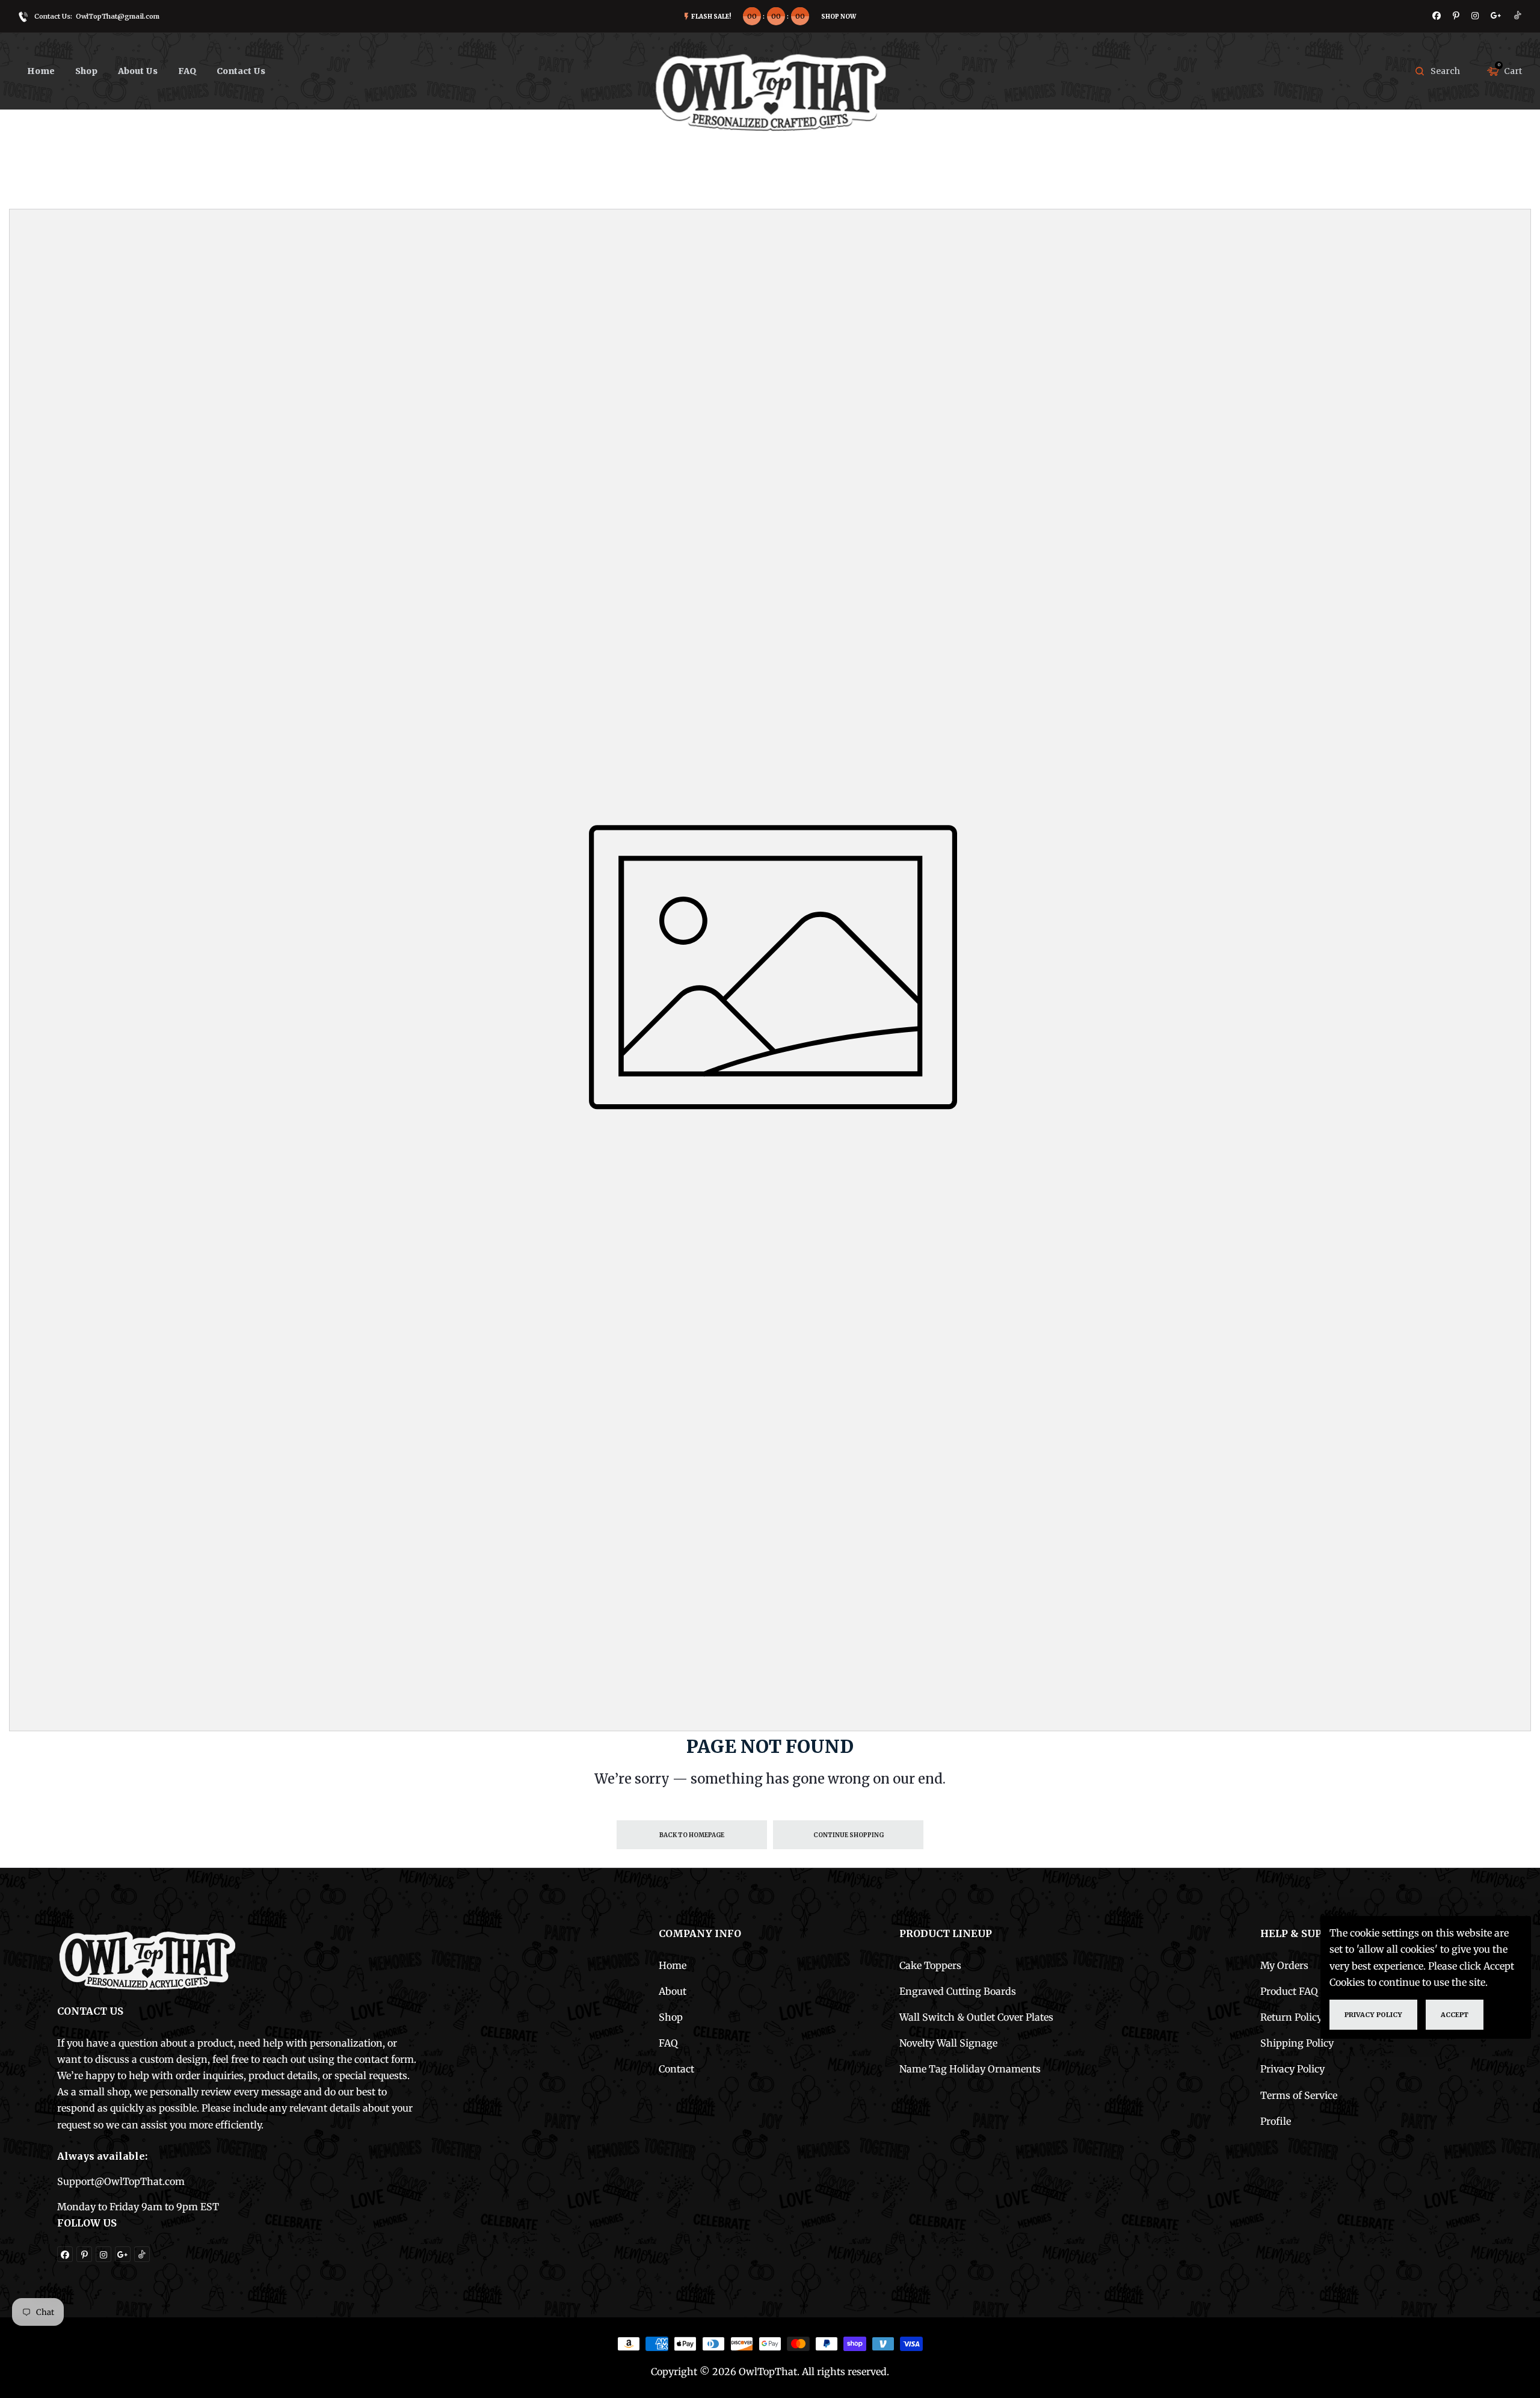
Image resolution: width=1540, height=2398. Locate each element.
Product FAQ (1289, 1991)
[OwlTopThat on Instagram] (1475, 16)
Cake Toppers (930, 1965)
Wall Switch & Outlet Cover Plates (976, 2017)
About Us (138, 71)
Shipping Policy (1297, 2043)
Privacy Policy (1292, 2069)
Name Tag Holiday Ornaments (970, 2069)
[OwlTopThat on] (1496, 16)
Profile (1276, 2121)
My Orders (1284, 1965)
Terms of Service (1299, 2095)
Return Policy (1291, 2017)
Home (41, 71)
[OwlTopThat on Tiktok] (1518, 16)
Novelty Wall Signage (948, 2043)
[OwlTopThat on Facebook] (1437, 16)
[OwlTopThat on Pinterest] (1456, 16)
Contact (676, 2069)
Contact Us (241, 71)
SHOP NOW (839, 17)
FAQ (187, 71)
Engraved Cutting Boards (958, 1991)
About (673, 1991)
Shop (671, 2017)
